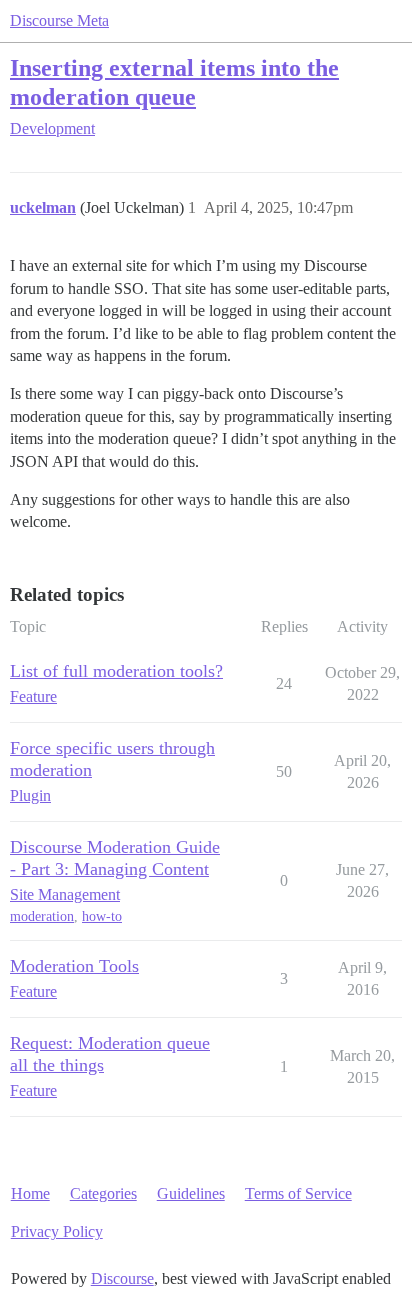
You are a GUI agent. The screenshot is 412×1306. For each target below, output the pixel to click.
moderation (42, 916)
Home (30, 1193)
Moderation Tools (74, 966)
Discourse (122, 1278)
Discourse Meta (59, 20)
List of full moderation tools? (116, 671)
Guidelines (191, 1193)
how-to (102, 916)
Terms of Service (298, 1193)
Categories (103, 1193)
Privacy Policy (57, 1231)
